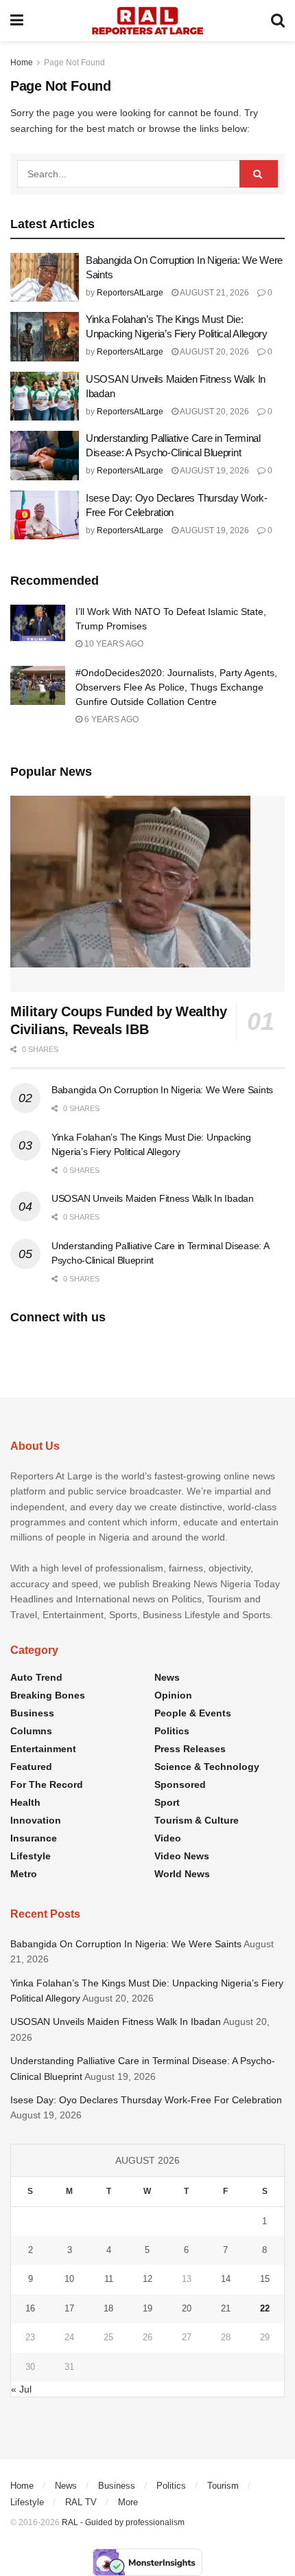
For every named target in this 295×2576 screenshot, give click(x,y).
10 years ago (113, 644)
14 (226, 2279)
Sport (167, 1802)
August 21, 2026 (214, 293)
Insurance (34, 1838)
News (167, 1677)
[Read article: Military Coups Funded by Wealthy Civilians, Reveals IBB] (147, 894)
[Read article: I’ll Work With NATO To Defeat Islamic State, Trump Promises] (38, 624)
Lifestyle (31, 1856)
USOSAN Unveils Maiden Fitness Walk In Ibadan (153, 1198)
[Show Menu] (17, 21)
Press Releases (190, 1749)
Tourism (223, 2486)
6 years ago (110, 719)
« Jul (21, 2389)
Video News (182, 1856)
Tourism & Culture (197, 1820)
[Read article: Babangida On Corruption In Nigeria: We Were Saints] (45, 278)
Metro (24, 1874)
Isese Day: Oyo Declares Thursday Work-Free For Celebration (147, 2100)
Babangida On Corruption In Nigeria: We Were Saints (162, 1090)
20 (187, 2308)
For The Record (47, 1784)
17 (69, 2308)
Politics (172, 1731)
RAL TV (81, 2502)
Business (32, 1713)
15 (265, 2279)
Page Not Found (74, 63)
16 (30, 2308)
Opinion (173, 1695)
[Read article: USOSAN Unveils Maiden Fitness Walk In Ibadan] (45, 396)
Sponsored (180, 1784)
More (128, 2502)
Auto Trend (36, 1677)
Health (25, 1802)
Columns (31, 1731)
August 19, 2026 (214, 471)
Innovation (36, 1820)
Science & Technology (207, 1767)
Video (168, 1838)
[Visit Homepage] (147, 21)
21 (226, 2308)
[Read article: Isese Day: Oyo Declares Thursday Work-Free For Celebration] (45, 515)
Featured (31, 1767)
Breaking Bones (48, 1695)
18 (108, 2308)
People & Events (193, 1713)
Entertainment (43, 1749)
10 (69, 2279)
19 (147, 2308)
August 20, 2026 (214, 352)
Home (22, 63)
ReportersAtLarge (130, 293)
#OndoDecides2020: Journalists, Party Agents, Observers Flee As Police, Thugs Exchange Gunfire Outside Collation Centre (176, 687)
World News (182, 1874)
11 (109, 2279)
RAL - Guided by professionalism (123, 2522)
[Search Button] (278, 21)
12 (147, 2279)
